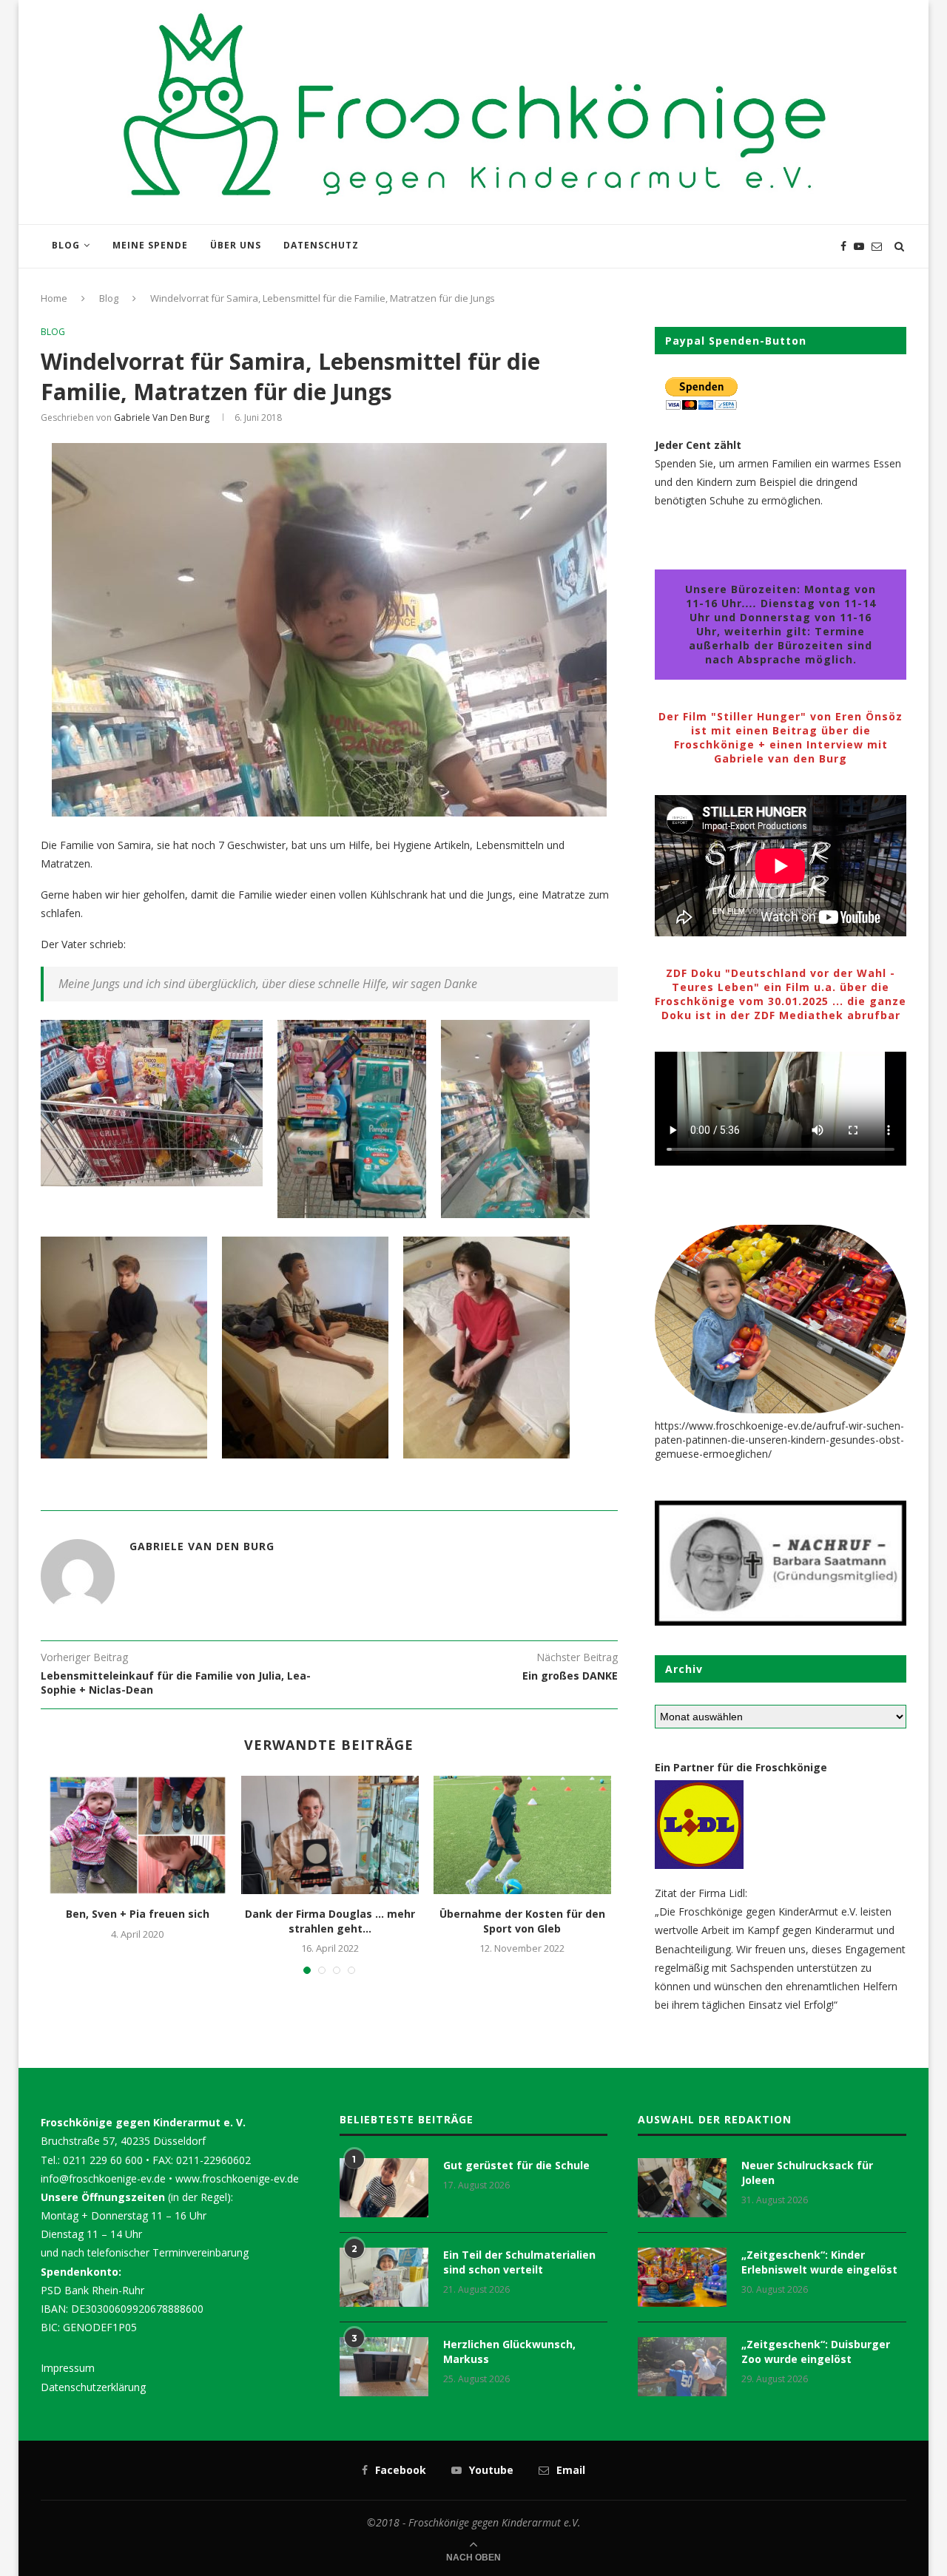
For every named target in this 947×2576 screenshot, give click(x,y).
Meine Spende (150, 245)
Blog (66, 245)
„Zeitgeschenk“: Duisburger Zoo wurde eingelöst (816, 2352)
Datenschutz (321, 245)
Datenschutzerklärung (93, 2387)
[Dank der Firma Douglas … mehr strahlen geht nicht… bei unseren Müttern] (330, 1835)
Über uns (236, 245)
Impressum (68, 2368)
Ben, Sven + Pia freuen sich (138, 1914)
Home (54, 298)
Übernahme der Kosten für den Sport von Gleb (522, 1921)
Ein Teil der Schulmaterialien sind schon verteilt (519, 2262)
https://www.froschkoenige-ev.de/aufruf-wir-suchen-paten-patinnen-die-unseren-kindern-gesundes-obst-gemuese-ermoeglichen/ (779, 1440)
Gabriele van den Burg (162, 417)
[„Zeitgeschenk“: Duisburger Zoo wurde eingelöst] (682, 2367)
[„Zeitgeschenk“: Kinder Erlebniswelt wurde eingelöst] (682, 2277)
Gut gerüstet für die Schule (516, 2165)
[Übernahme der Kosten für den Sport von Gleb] (522, 1835)
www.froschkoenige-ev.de (237, 2178)
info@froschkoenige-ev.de (103, 2178)
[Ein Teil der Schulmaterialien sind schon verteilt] (384, 2277)
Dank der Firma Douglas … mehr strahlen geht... (330, 1921)
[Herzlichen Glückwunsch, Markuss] (384, 2367)
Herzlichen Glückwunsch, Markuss (509, 2352)
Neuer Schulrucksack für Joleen (807, 2173)
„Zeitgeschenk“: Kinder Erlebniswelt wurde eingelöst (819, 2262)
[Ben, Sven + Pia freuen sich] (138, 1835)
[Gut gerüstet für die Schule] (384, 2188)
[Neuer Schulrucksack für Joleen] (682, 2188)
